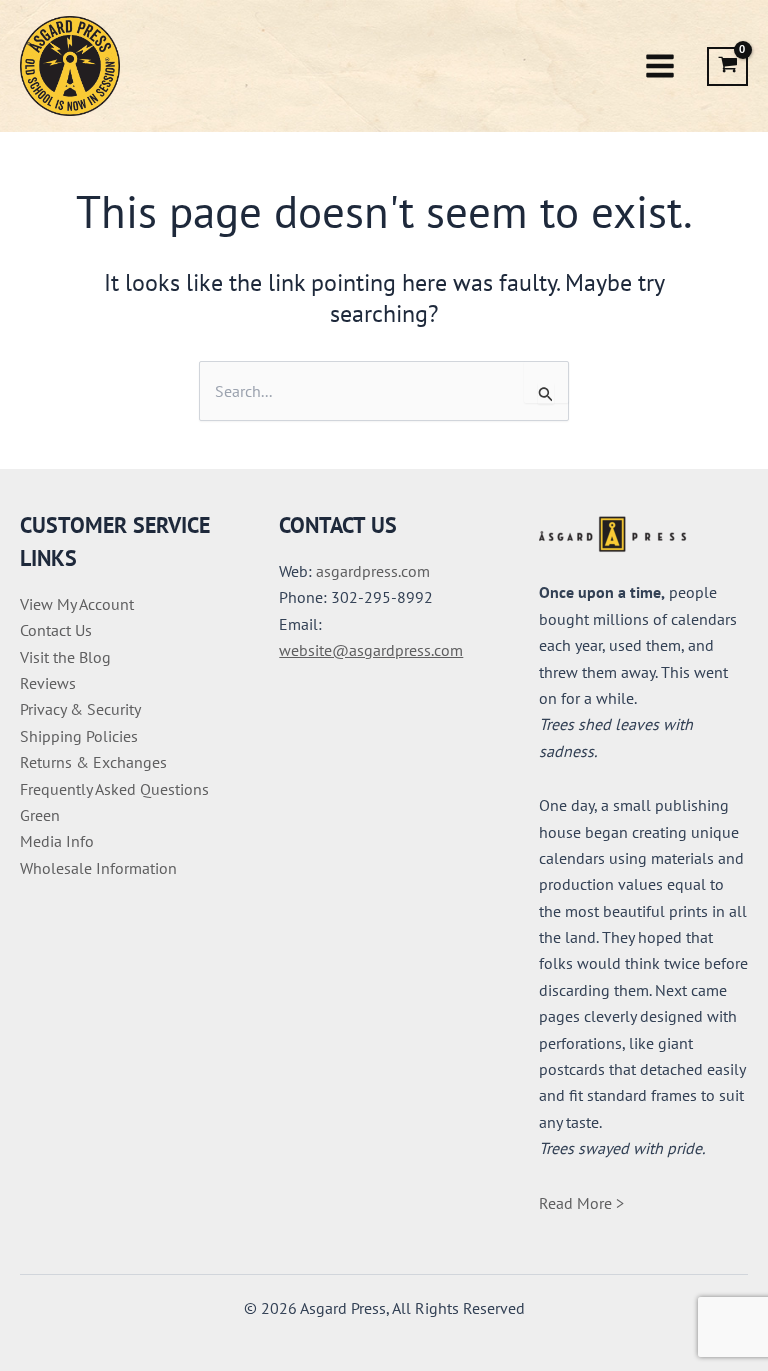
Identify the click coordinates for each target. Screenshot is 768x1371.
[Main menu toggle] (660, 66)
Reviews (48, 683)
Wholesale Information (98, 868)
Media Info (57, 841)
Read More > (581, 1203)
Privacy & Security (80, 709)
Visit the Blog (65, 657)
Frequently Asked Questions (114, 789)
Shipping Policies (79, 736)
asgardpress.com (373, 571)
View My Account (77, 604)
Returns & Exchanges (93, 762)
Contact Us (56, 630)
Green (40, 815)
